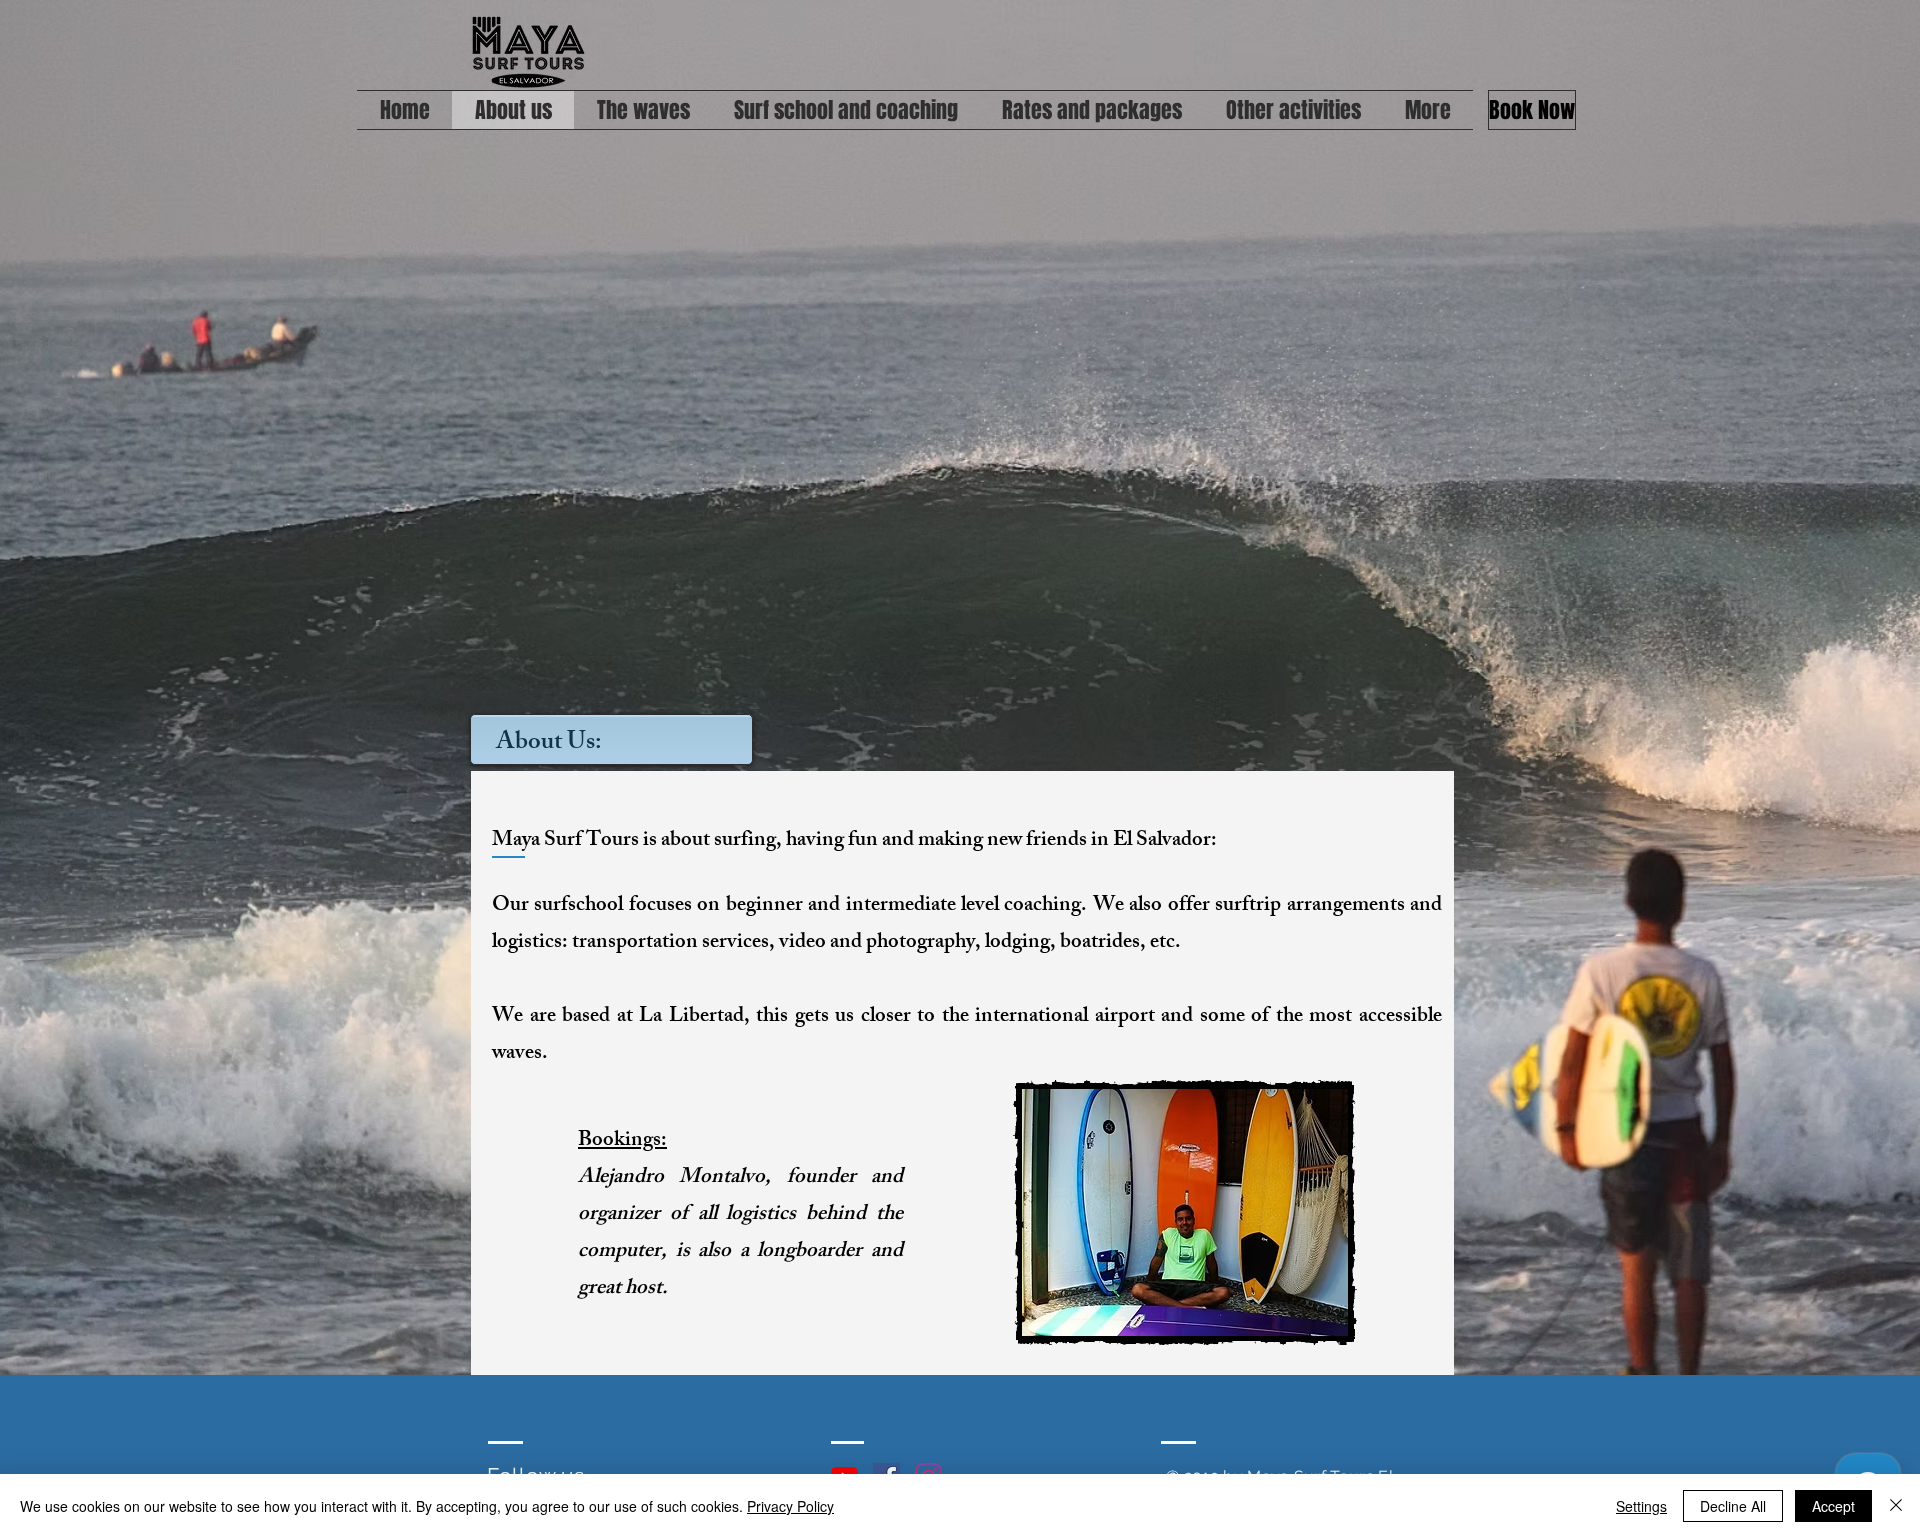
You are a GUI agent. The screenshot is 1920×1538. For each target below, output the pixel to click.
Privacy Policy (790, 1506)
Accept (1833, 1506)
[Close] (1896, 1506)
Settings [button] (1641, 1506)
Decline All (1733, 1506)
